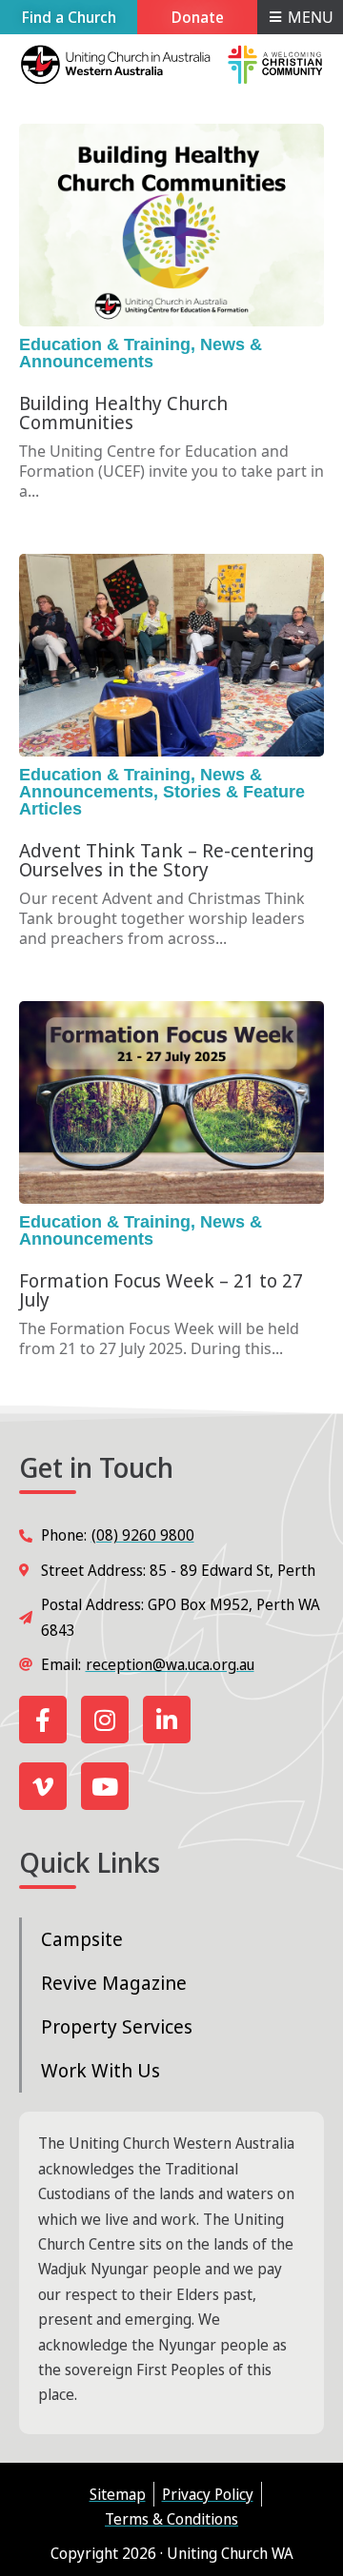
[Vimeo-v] (43, 1786)
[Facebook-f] (43, 1720)
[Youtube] (105, 1786)
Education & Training (105, 344)
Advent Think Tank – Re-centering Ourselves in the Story (167, 860)
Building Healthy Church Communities (123, 413)
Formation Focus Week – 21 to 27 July (161, 1290)
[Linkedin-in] (167, 1720)
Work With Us (101, 2070)
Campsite (82, 1939)
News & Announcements (141, 353)
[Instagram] (105, 1720)
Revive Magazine (114, 1983)
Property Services (117, 2026)
